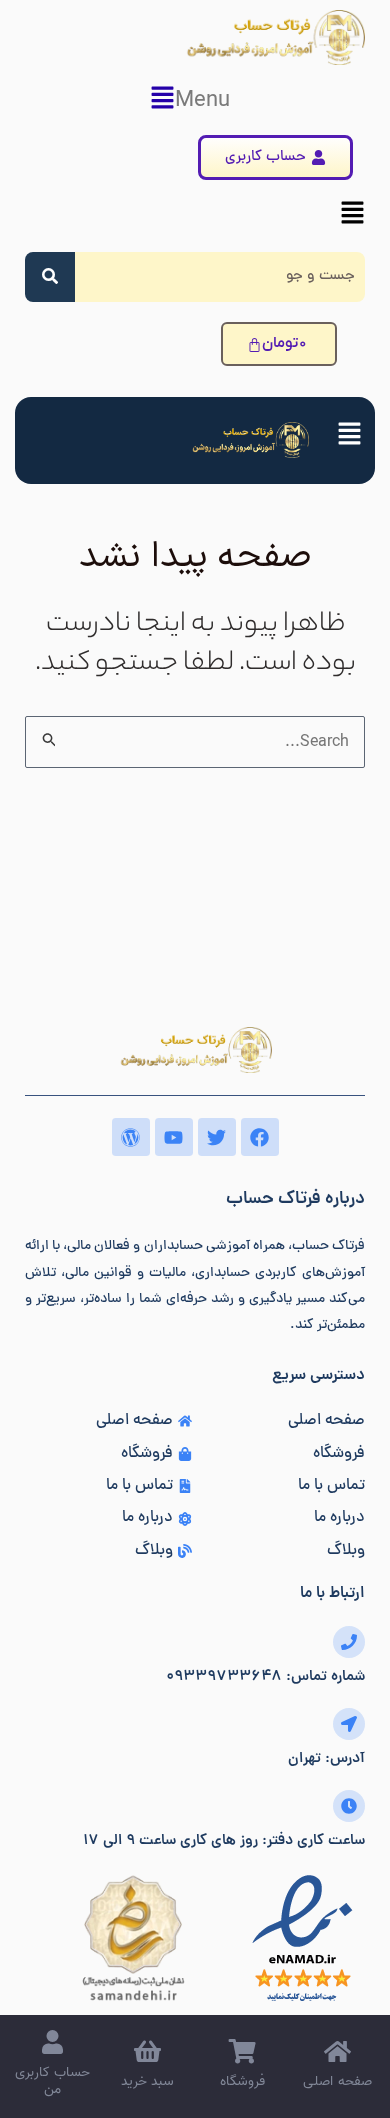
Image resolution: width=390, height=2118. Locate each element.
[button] (195, 100)
